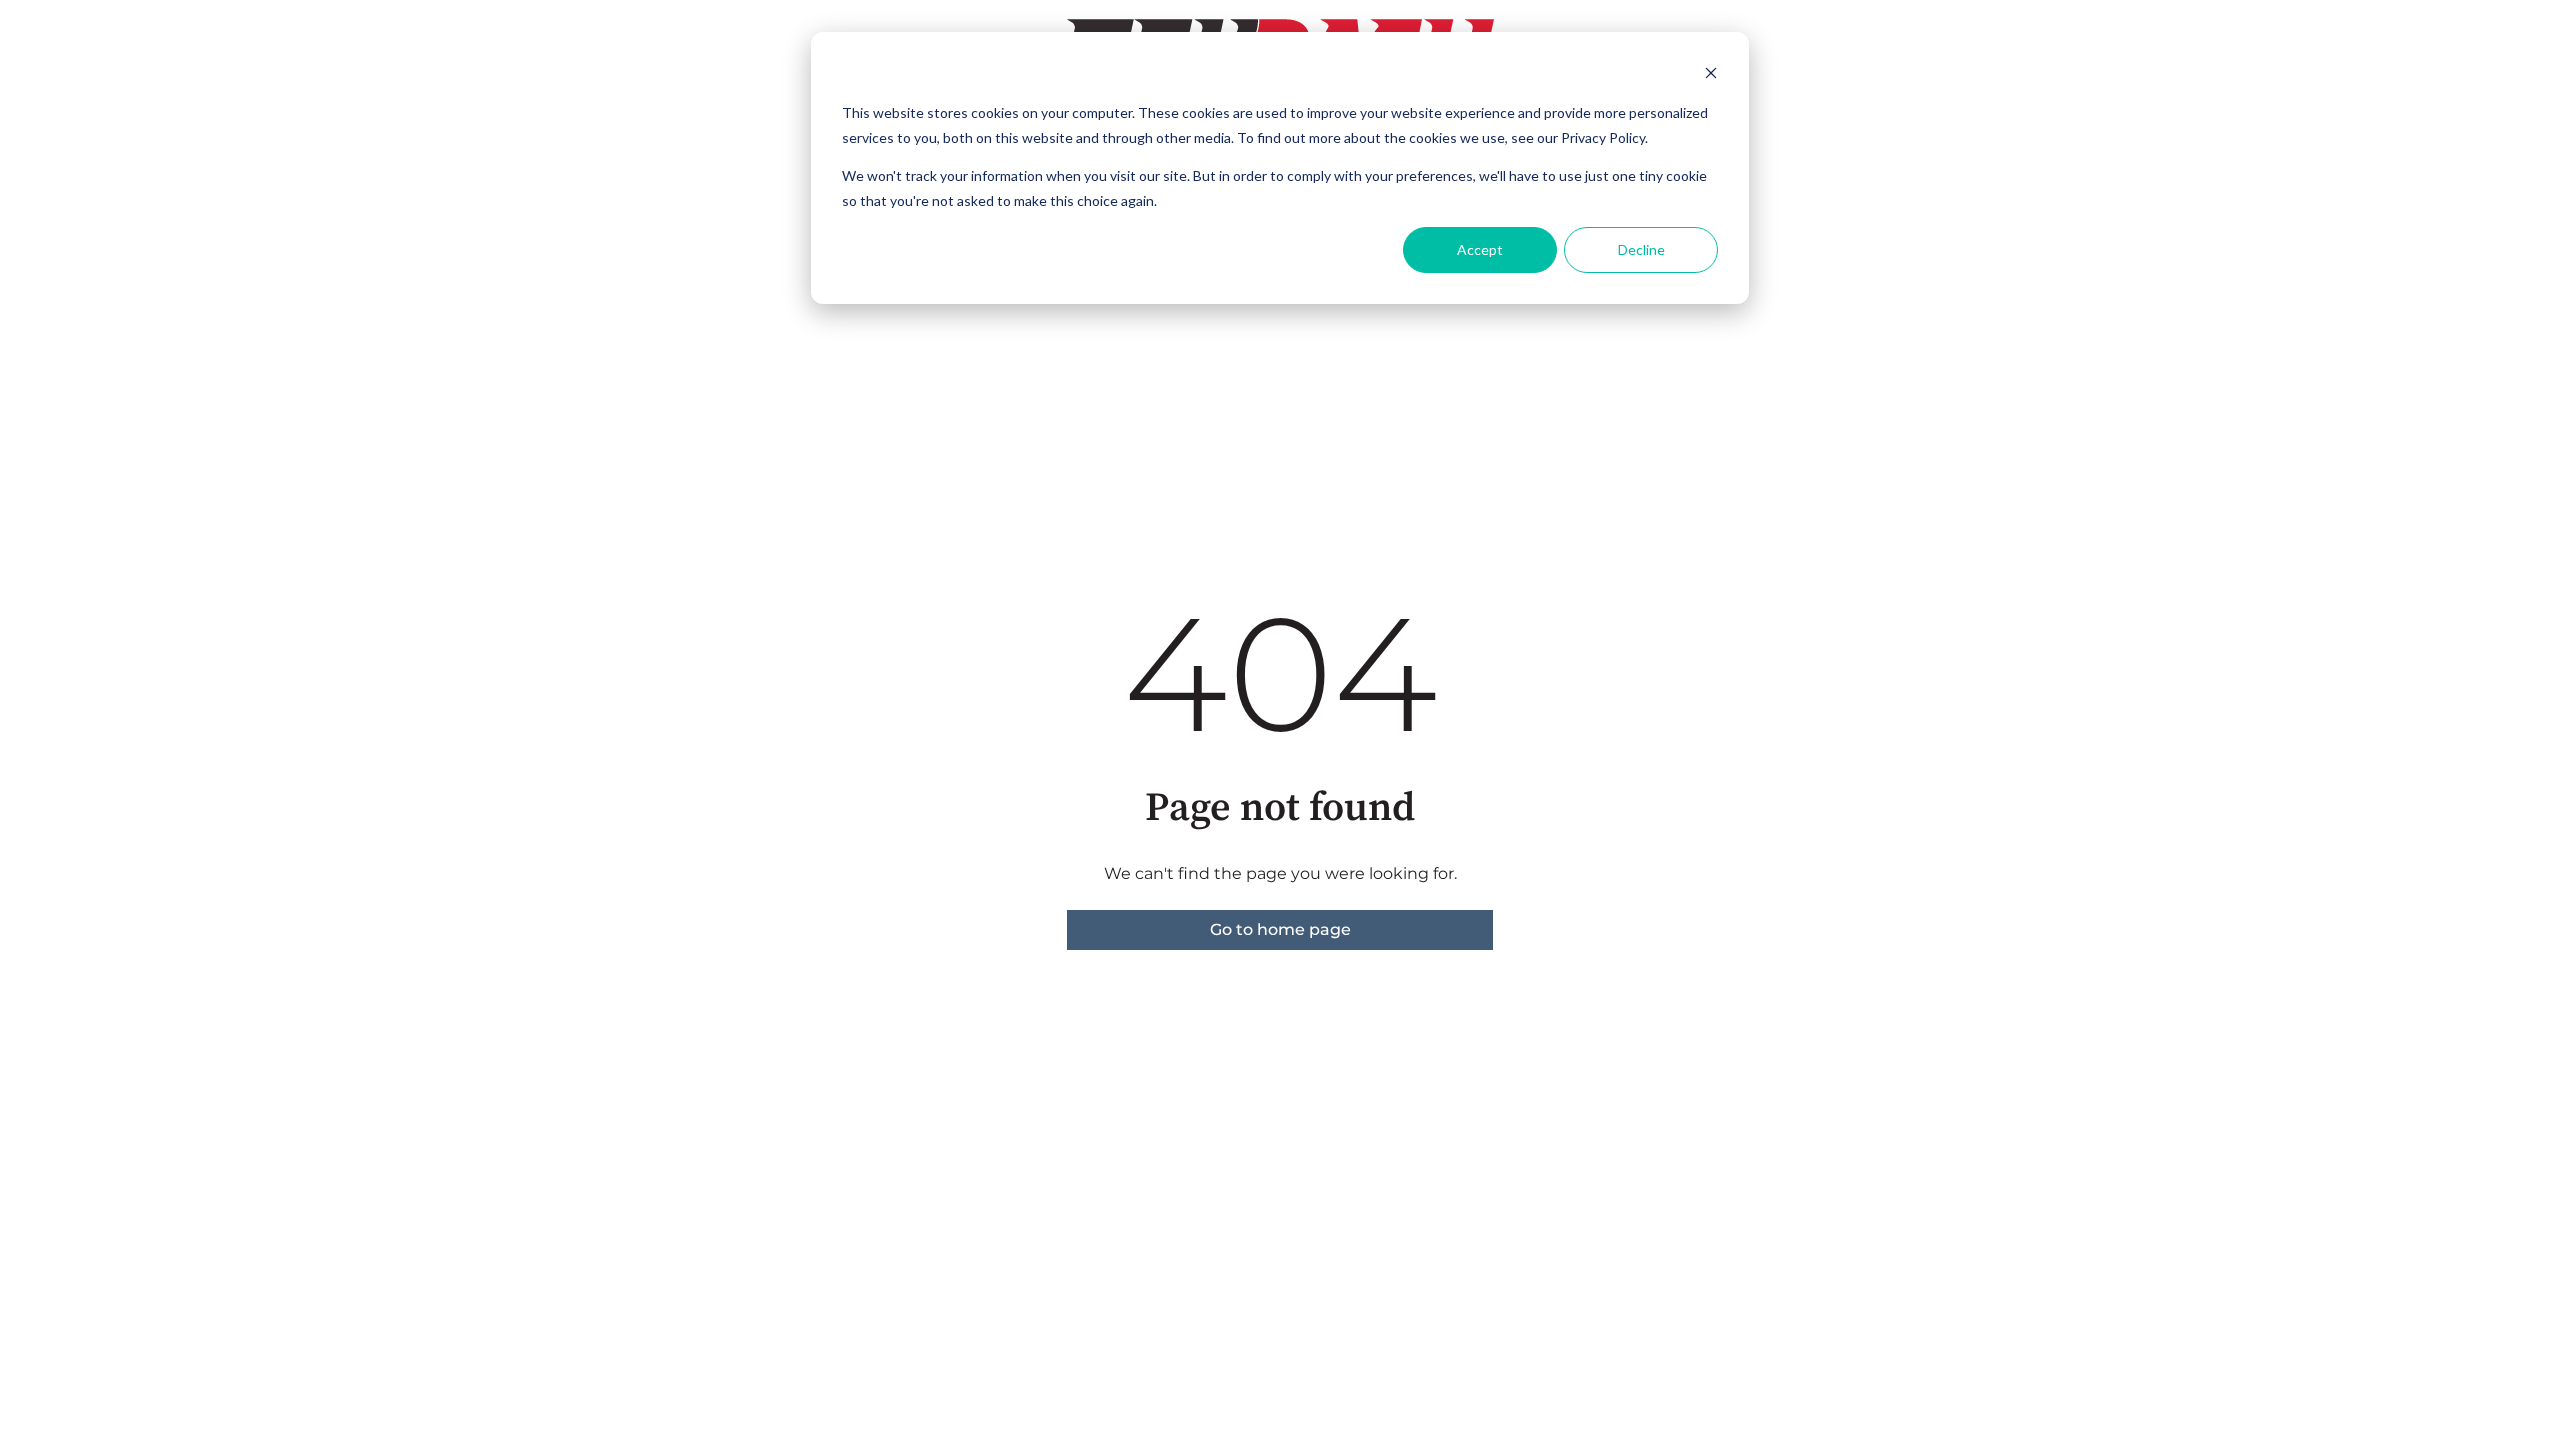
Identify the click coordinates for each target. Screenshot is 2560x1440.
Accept (1480, 249)
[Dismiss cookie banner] (1711, 75)
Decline (1641, 249)
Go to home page (1280, 929)
